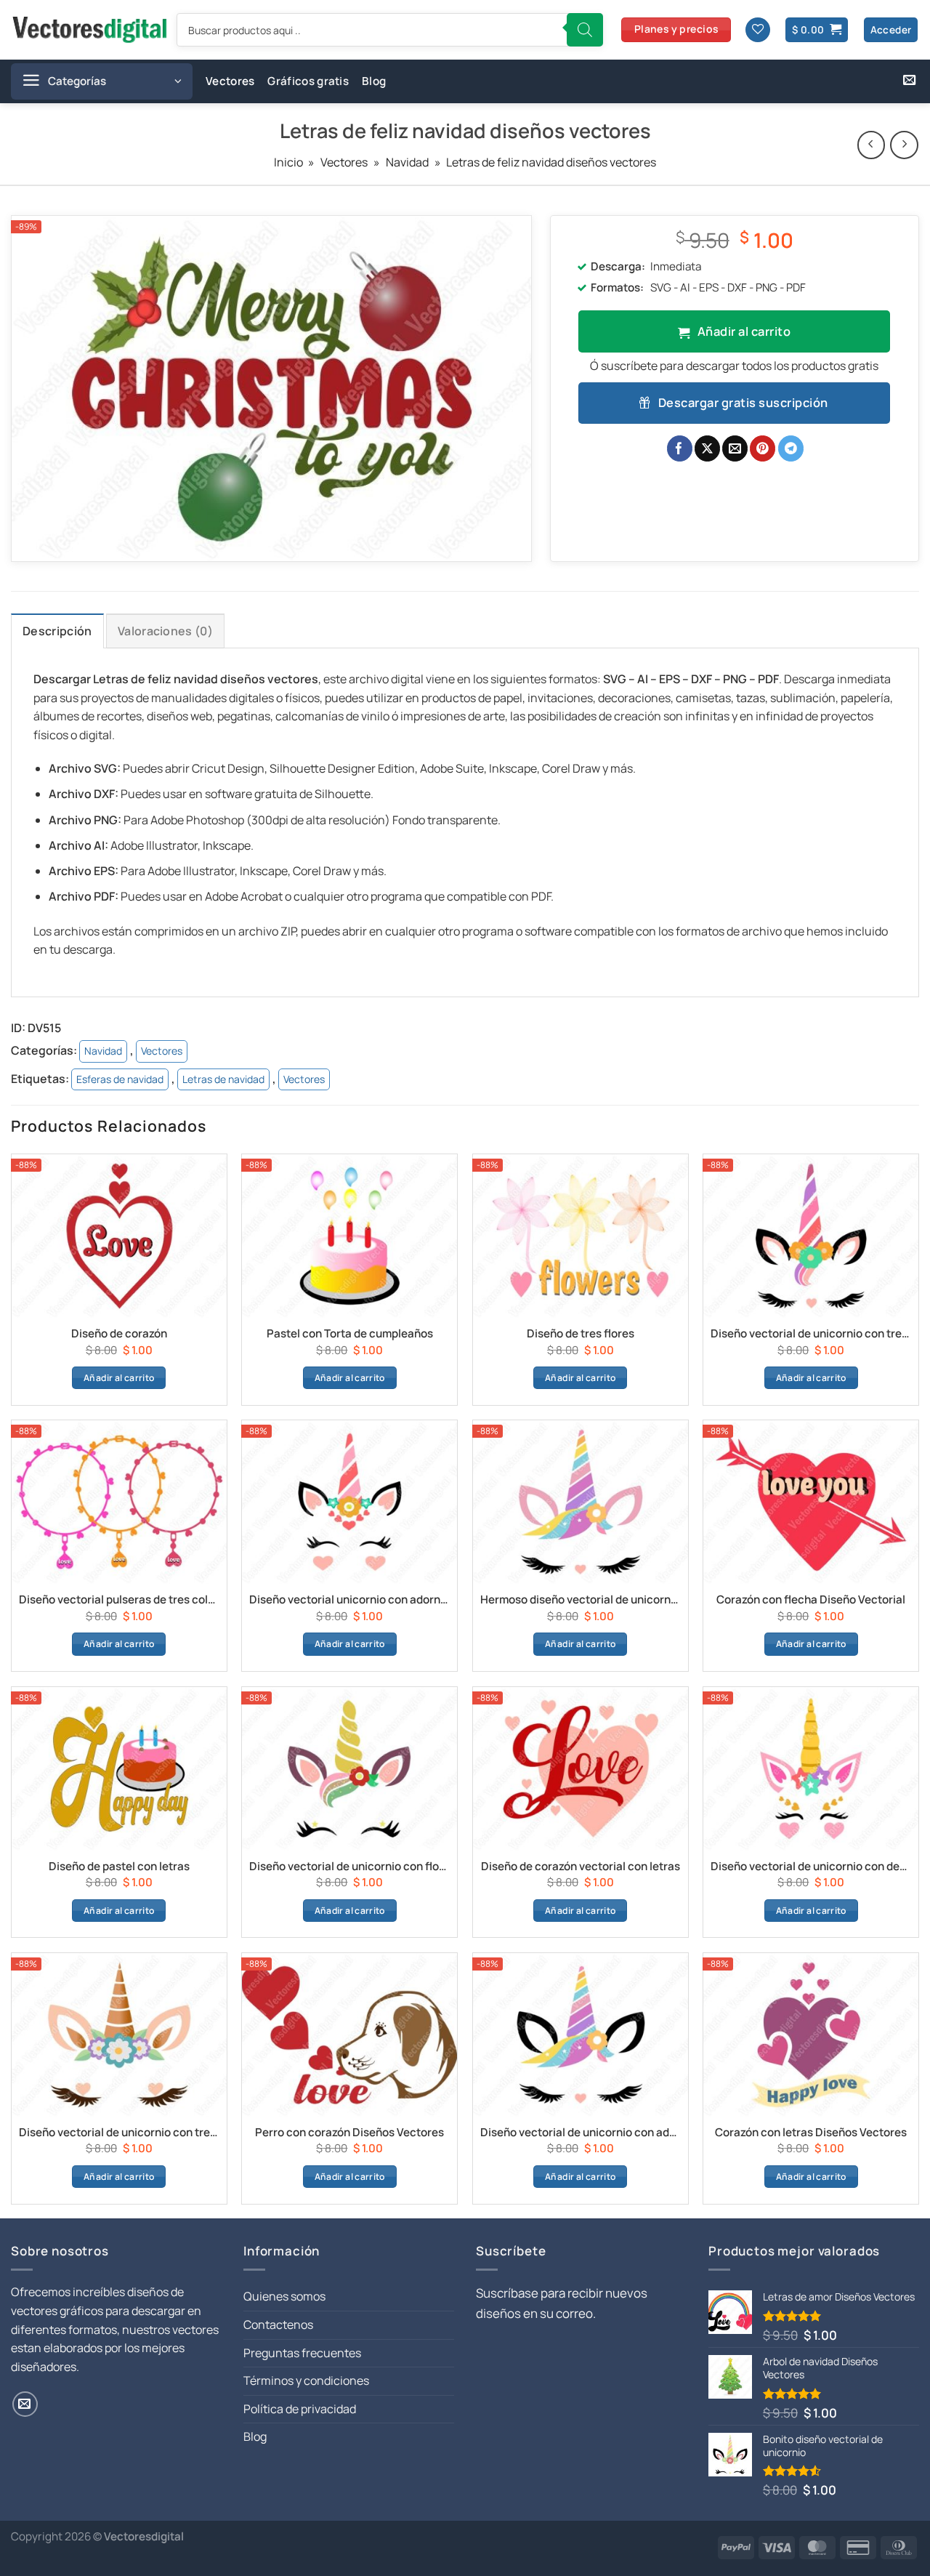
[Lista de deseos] (758, 30)
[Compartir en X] (707, 448)
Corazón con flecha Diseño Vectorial (811, 1600)
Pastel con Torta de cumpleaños (350, 1334)
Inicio (288, 162)
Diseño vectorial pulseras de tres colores (119, 1600)
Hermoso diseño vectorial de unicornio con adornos (581, 1600)
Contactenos (278, 2325)
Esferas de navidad (120, 1079)
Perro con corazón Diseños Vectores (349, 2133)
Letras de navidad (223, 1079)
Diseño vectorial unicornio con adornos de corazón (349, 1600)
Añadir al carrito (744, 331)
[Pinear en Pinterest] (763, 448)
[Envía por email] (735, 448)
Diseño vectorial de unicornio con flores (349, 1867)
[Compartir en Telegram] (791, 448)
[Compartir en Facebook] (680, 448)
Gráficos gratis (308, 81)
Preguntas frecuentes (302, 2353)
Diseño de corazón (119, 1334)
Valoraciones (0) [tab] (165, 631)
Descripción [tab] (57, 631)
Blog (374, 81)
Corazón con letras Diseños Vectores (811, 2133)
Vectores (230, 81)
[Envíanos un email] (909, 81)
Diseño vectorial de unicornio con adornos (581, 2133)
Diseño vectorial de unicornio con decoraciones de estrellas (811, 1867)
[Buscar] (585, 30)
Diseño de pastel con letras (119, 1867)
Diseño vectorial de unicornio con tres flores (811, 1334)
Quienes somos (284, 2296)
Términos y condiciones (306, 2380)
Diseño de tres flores (581, 1334)
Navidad (407, 162)
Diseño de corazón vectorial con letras (581, 1867)
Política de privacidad (300, 2409)
